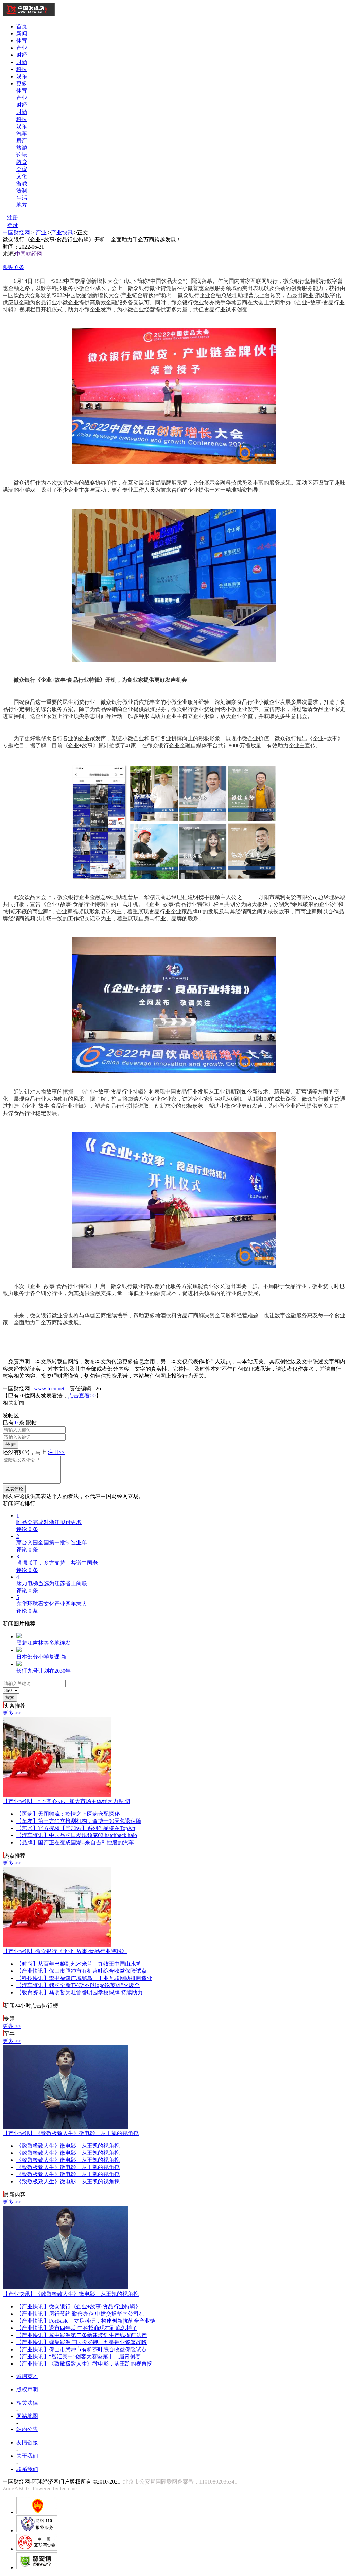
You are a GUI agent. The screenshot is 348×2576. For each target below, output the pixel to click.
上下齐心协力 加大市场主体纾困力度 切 (67, 1801)
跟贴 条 (14, 267)
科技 (22, 69)
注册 (13, 217)
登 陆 (11, 1445)
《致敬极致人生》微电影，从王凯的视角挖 (71, 2133)
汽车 (22, 133)
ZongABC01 (17, 2488)
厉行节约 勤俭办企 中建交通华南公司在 (80, 2314)
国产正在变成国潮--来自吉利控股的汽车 (75, 1842)
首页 (22, 26)
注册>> (56, 1452)
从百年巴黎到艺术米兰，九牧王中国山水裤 (79, 1964)
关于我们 (27, 2456)
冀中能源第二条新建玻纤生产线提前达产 (82, 2335)
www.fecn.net (49, 1388)
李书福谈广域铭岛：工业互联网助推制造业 (84, 1978)
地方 (22, 205)
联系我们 (27, 2469)
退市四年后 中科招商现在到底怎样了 (77, 2328)
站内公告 (27, 2429)
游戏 (22, 183)
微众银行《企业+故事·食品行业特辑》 (65, 1951)
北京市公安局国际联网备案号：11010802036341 (181, 2482)
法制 (22, 191)
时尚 (22, 62)
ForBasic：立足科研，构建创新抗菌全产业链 (86, 2321)
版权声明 (27, 2389)
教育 (22, 162)
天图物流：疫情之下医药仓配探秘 (68, 1814)
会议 (22, 169)
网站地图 (27, 2416)
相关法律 (27, 2403)
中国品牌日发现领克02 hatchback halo (77, 1835)
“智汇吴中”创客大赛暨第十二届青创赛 (79, 2357)
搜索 (10, 1698)
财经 (22, 55)
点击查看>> (82, 1396)
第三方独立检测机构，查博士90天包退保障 (79, 1821)
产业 (22, 48)
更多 (22, 83)
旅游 (22, 148)
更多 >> (12, 1713)
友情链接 (27, 2443)
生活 (22, 198)
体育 (22, 41)
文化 (22, 176)
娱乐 (22, 76)
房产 (22, 141)
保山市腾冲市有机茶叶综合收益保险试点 (82, 1971)
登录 (13, 225)
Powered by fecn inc (55, 2488)
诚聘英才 (27, 2376)
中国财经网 (16, 232)
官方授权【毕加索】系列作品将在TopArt (76, 1828)
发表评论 (14, 1489)
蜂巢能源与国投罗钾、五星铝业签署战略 (82, 2342)
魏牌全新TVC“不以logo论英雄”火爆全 (78, 1985)
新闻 (22, 33)
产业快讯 (62, 232)
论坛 (22, 155)
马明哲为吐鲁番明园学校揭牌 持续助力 (80, 1992)
